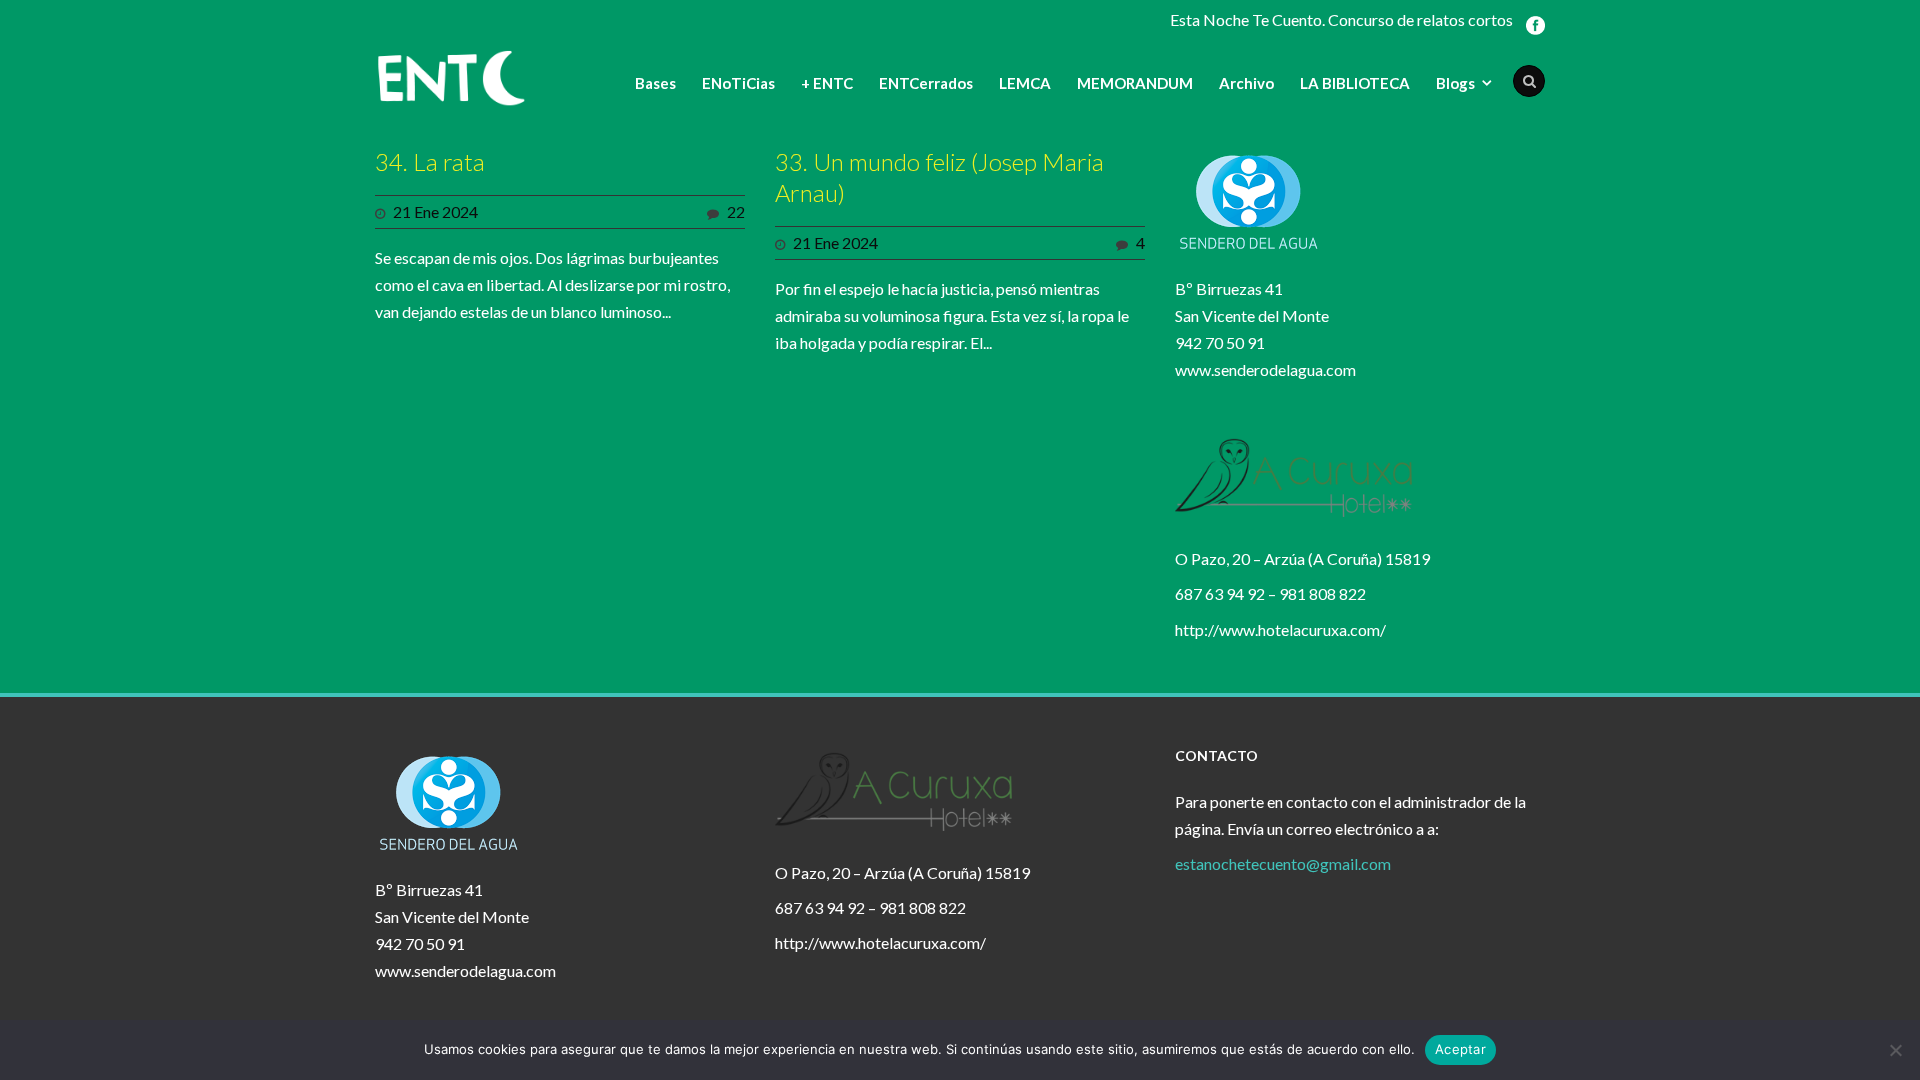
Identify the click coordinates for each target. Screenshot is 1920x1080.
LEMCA (1025, 83)
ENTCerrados (926, 83)
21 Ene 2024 (435, 211)
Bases (655, 83)
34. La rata (430, 161)
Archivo (1246, 83)
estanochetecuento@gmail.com (1283, 863)
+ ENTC (827, 83)
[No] (1895, 1050)
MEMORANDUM (1135, 83)
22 (736, 211)
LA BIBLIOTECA (1355, 83)
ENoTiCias (738, 83)
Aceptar (1460, 1049)
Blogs (1455, 83)
